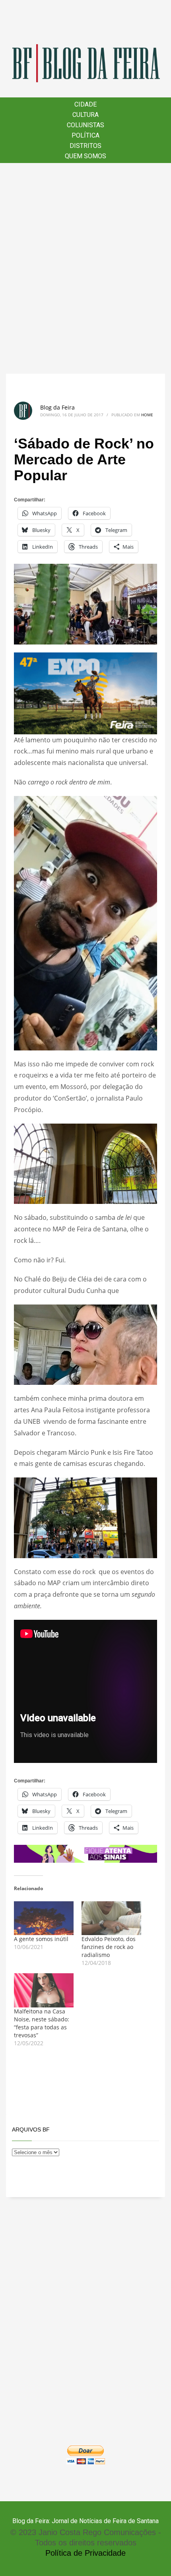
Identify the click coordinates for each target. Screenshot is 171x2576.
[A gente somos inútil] (44, 1918)
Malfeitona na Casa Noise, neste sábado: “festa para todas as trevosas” (42, 2023)
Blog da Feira (57, 407)
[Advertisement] (85, 268)
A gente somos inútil (41, 1939)
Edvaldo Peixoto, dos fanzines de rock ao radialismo (109, 1947)
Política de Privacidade (85, 2553)
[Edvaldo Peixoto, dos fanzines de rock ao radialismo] (111, 1918)
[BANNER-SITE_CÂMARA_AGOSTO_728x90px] (85, 1853)
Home (147, 415)
